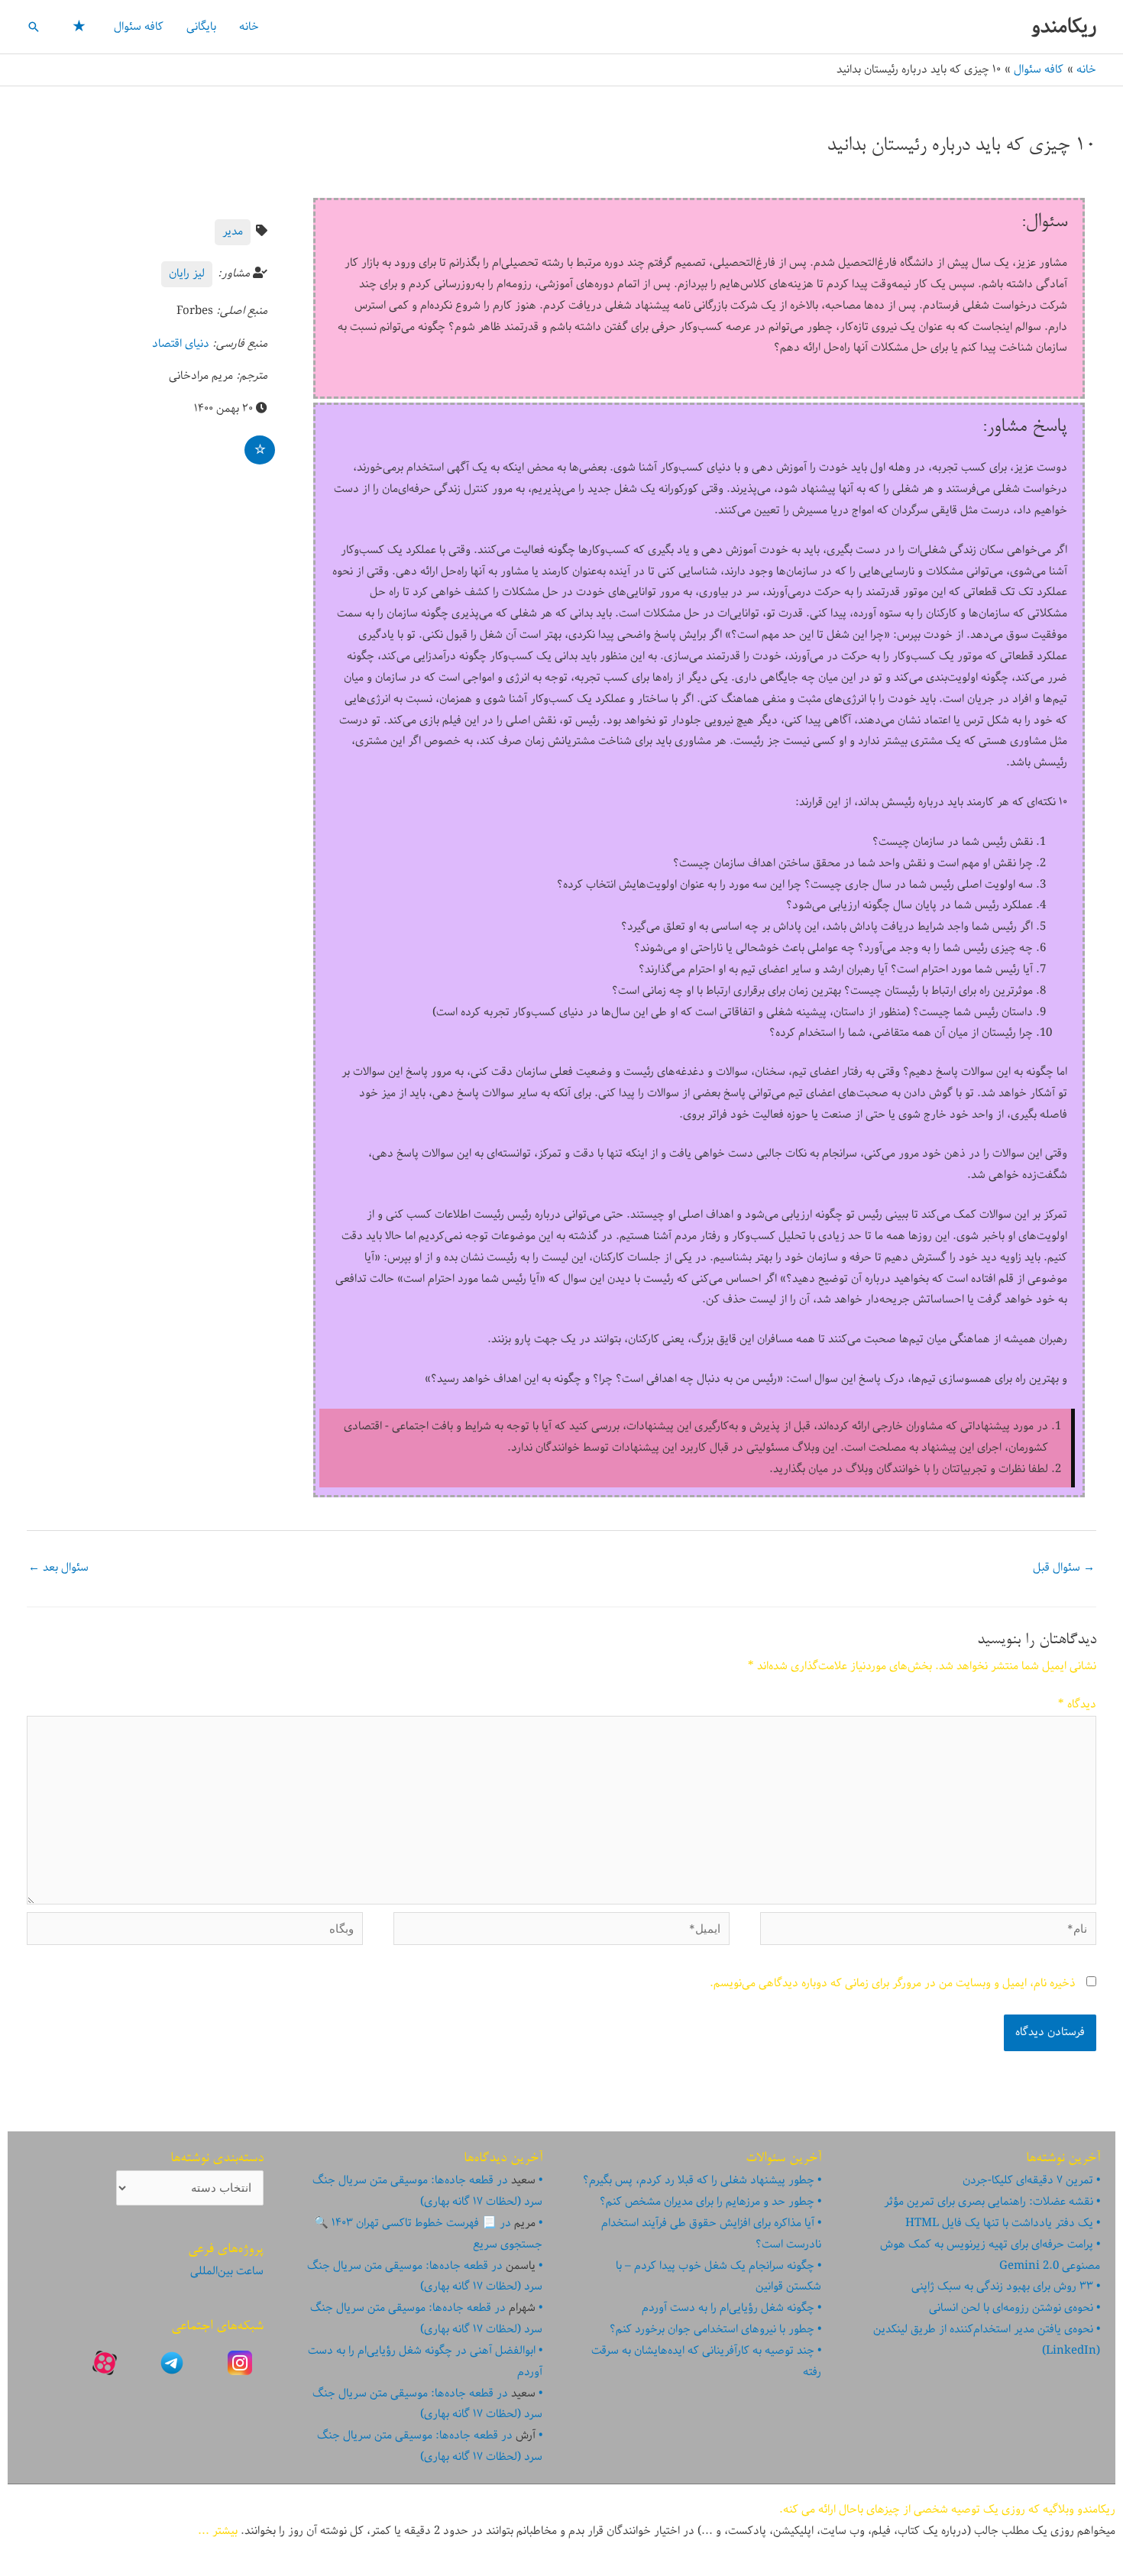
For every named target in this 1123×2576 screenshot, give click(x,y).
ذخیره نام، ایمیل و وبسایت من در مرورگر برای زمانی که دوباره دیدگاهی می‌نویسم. (893, 1983)
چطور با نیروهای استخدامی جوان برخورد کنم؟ (712, 2329)
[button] (34, 27)
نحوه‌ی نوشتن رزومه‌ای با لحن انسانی (1011, 2308)
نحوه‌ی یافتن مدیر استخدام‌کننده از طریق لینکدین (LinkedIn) (987, 2340)
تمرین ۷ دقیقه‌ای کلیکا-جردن (1028, 2180)
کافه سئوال (139, 27)
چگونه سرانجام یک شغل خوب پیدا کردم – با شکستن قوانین (718, 2277)
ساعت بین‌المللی (227, 2271)
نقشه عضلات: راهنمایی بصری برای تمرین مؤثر (989, 2202)
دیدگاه (1077, 1704)
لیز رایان (187, 273)
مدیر (233, 231)
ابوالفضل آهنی (503, 2351)
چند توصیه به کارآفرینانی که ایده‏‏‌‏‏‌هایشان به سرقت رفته (706, 2361)
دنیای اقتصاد (181, 344)
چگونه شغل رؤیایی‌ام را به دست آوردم (728, 2308)
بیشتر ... (218, 2531)
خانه (249, 27)
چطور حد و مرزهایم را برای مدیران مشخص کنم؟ (707, 2202)
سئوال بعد (58, 1568)
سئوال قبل (1064, 1568)
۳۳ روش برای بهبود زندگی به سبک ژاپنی (1002, 2286)
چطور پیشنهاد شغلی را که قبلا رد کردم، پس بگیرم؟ (699, 2180)
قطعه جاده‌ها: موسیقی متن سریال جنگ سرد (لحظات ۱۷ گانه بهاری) (427, 2191)
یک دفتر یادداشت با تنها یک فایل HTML (999, 2223)
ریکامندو (1064, 26)
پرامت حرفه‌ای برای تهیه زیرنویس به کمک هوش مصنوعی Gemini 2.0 (990, 2255)
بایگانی (201, 27)
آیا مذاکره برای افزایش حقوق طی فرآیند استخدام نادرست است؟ (711, 2234)
